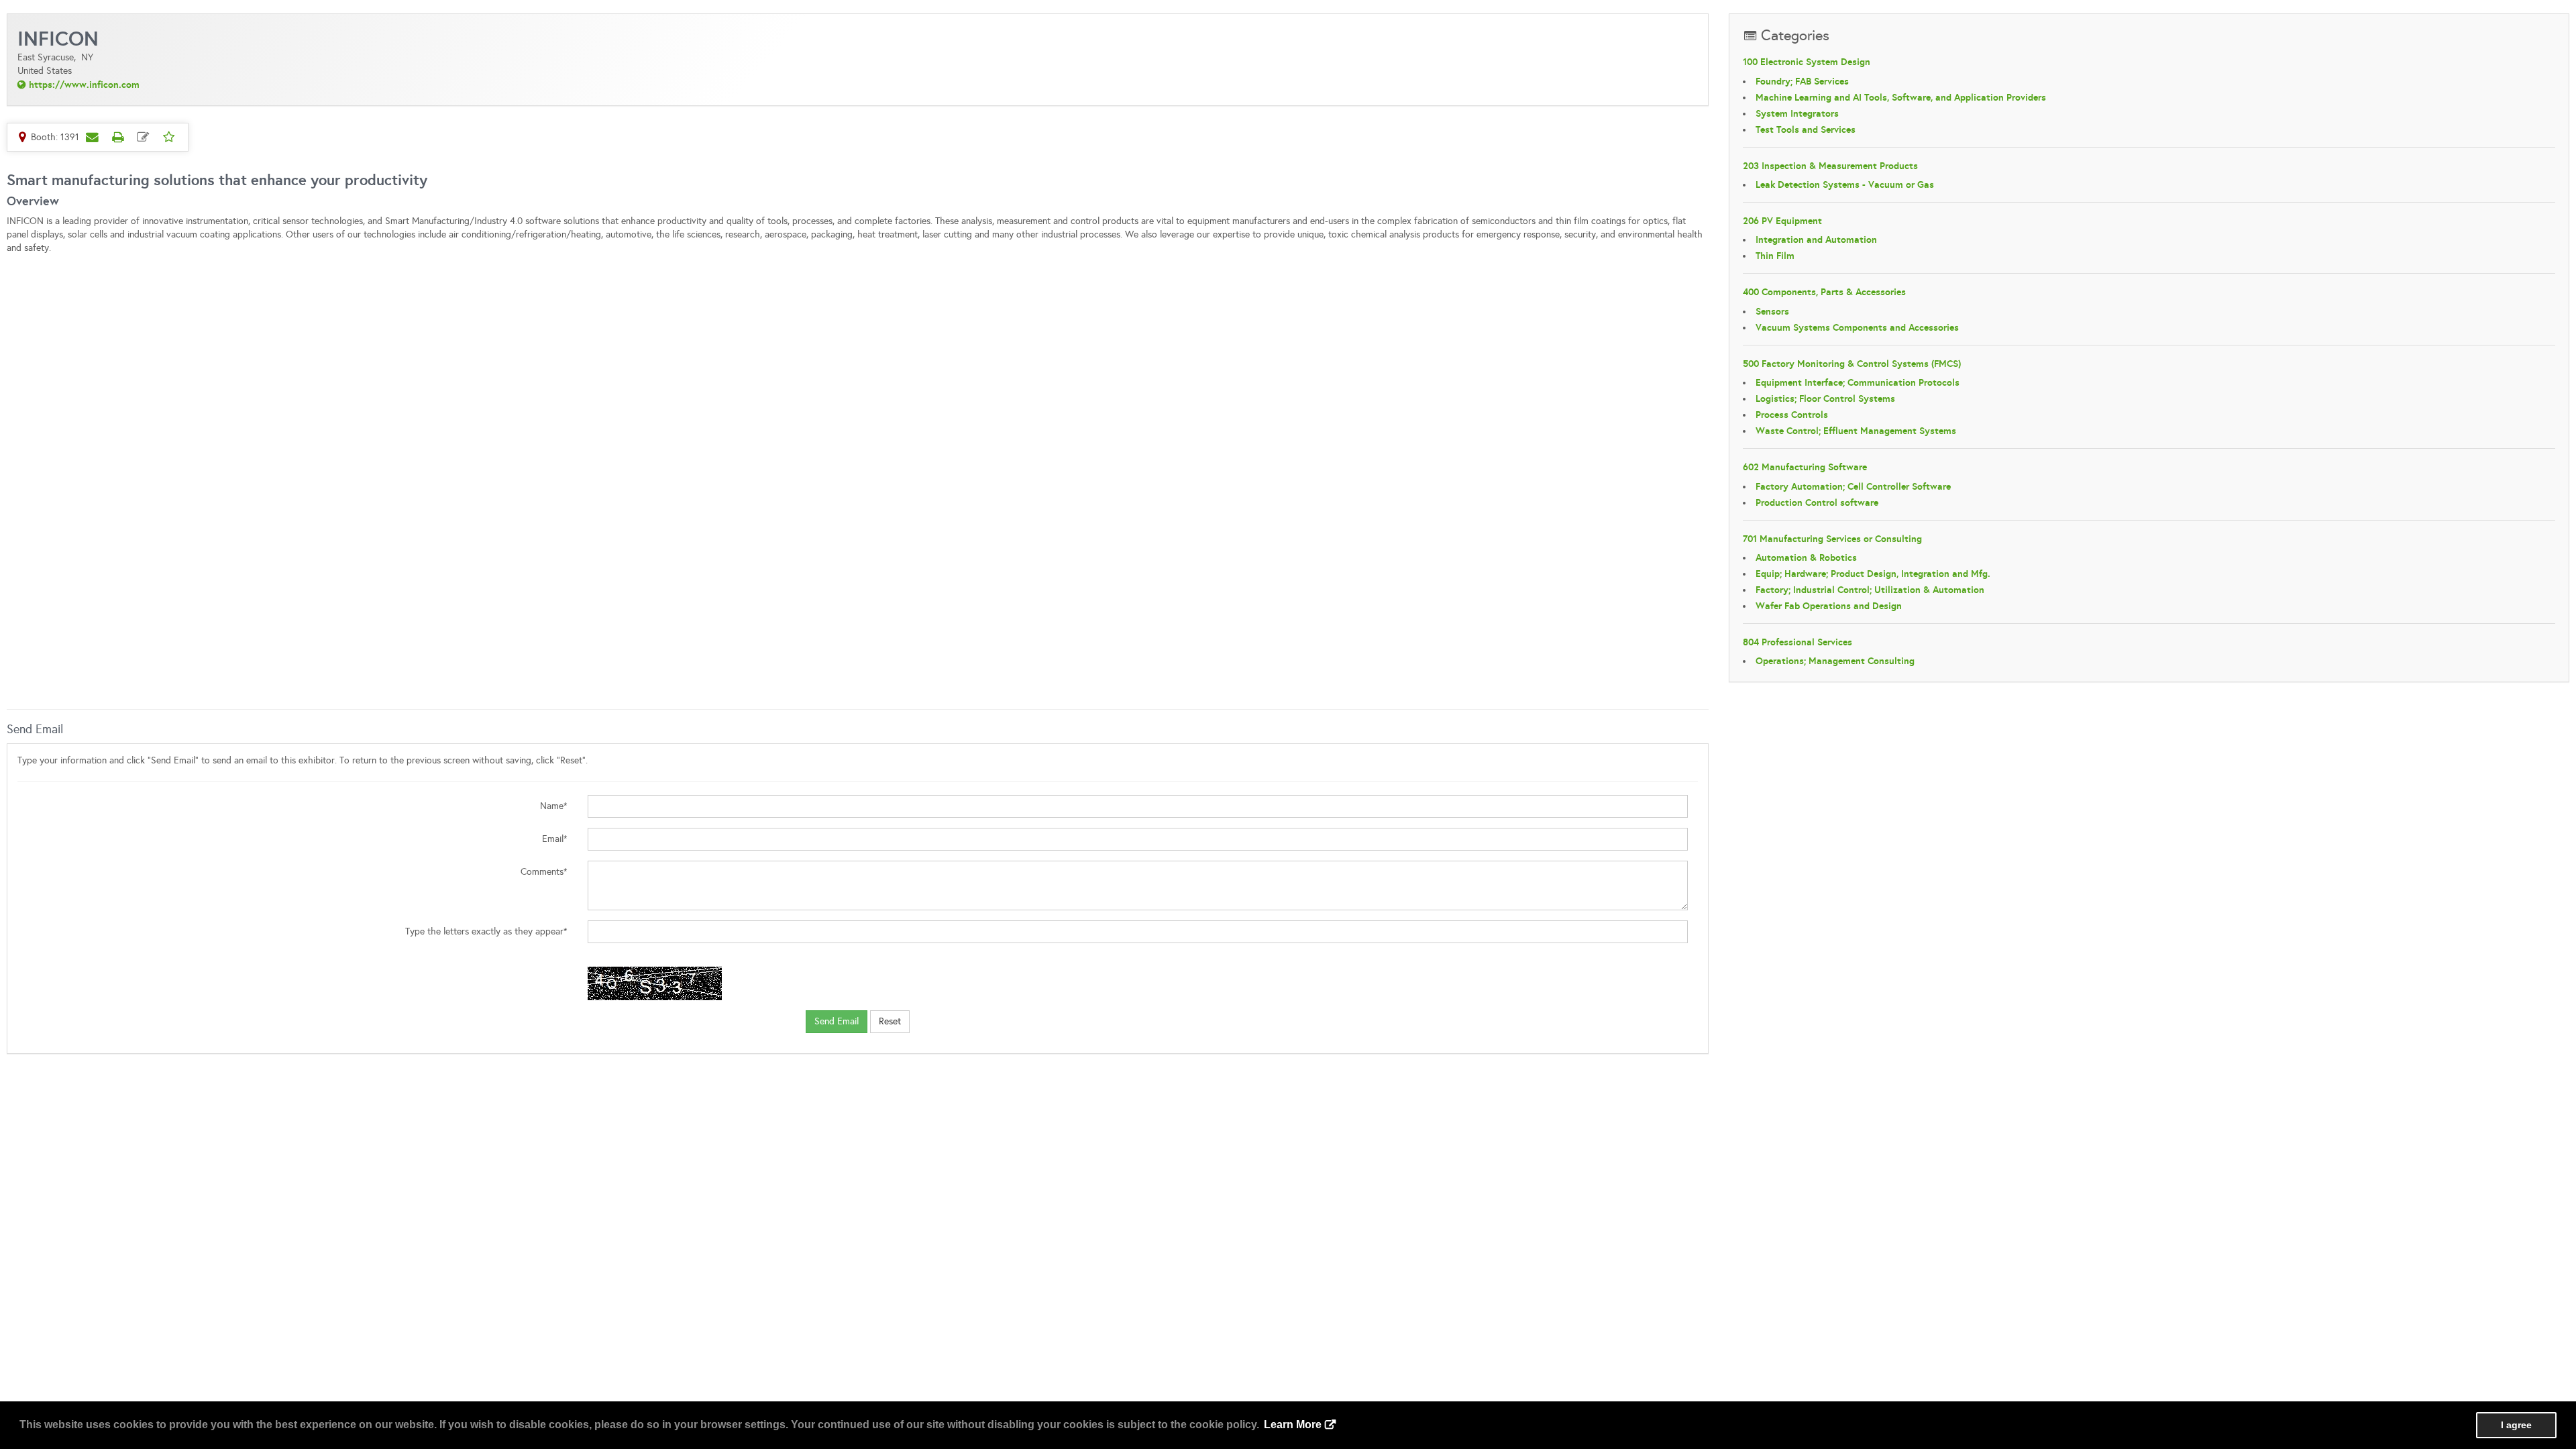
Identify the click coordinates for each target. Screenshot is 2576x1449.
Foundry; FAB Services (1802, 81)
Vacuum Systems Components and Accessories (1857, 327)
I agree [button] (2516, 1425)
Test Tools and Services (1806, 129)
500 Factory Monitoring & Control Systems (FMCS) (1852, 364)
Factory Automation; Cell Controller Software (1853, 486)
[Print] (117, 137)
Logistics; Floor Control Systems (1825, 398)
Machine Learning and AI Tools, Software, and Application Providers (1901, 97)
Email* (555, 839)
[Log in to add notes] (143, 137)
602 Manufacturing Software (1805, 467)
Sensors (1772, 311)
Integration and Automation (1816, 239)
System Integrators (1797, 113)
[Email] (92, 137)
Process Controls (1792, 415)
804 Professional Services (1797, 642)
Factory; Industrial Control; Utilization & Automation (1870, 590)
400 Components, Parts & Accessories (1824, 292)
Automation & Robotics (1806, 557)
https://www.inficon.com (84, 85)
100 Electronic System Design (1807, 62)
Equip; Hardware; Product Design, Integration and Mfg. (1873, 574)
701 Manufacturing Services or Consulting (1832, 539)
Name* (554, 806)
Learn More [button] (1293, 1425)
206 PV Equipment (1782, 221)
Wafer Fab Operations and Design (1829, 606)
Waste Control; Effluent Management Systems (1856, 431)
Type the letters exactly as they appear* (486, 931)
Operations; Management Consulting (1835, 661)
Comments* (544, 872)
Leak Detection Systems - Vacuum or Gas (1845, 184)
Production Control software (1817, 502)
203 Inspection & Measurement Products (1830, 166)
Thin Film (1775, 256)
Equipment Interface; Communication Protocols (1858, 382)
